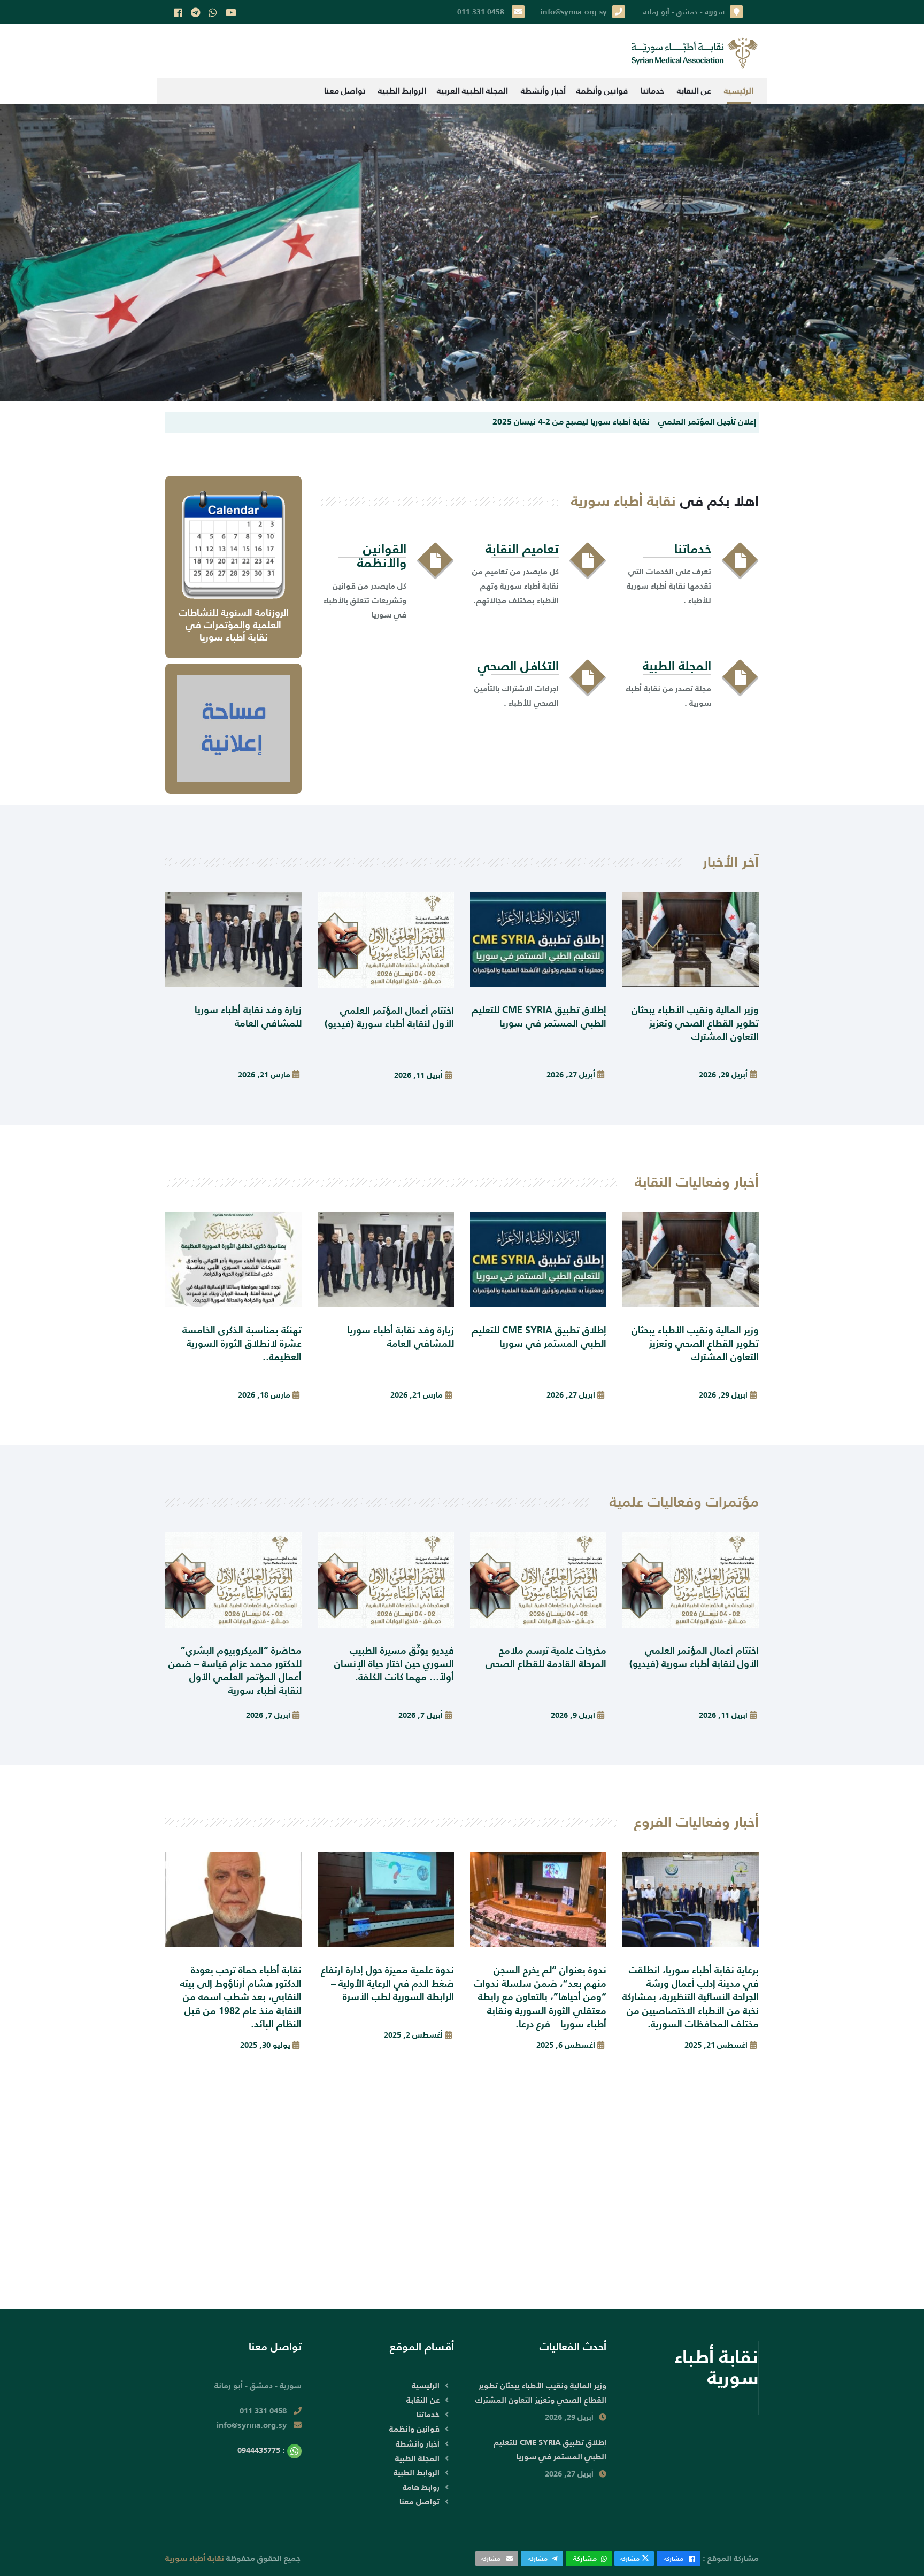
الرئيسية (739, 91)
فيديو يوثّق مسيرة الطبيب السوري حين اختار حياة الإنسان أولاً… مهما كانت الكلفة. (394, 1664)
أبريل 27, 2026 (571, 1074)
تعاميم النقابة (522, 549)
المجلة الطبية (677, 666)
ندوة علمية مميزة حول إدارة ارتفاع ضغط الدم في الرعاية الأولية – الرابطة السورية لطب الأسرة (387, 1983)
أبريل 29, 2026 (723, 1074)
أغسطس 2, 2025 (413, 2035)
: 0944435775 (262, 2450)
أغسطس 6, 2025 (566, 2045)
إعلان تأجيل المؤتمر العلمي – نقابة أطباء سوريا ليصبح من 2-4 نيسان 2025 (624, 421)
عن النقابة (694, 91)
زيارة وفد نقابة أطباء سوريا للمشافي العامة (248, 1016)
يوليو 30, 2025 (265, 2045)
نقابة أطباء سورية (195, 2558)
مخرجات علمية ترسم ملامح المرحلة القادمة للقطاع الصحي (546, 1657)
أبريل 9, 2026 (573, 1715)
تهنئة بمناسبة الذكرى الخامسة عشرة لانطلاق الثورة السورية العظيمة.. (242, 1343)
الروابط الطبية (402, 91)
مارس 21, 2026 (264, 1074)
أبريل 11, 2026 (418, 1075)
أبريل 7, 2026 (421, 1715)
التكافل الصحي (518, 666)
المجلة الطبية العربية (472, 91)
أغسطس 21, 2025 (716, 2045)
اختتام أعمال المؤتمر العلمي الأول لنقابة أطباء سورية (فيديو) (389, 1017)
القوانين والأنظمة (382, 556)
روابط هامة (421, 2487)
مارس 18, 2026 (264, 1395)
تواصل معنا (345, 91)
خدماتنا (652, 91)
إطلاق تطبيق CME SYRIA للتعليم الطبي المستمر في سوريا (539, 1016)
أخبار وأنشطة (543, 91)
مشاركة (673, 2559)
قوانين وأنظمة (602, 91)
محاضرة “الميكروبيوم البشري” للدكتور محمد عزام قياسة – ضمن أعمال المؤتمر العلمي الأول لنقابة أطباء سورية (235, 1671)
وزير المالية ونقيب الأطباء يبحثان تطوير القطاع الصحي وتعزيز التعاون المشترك (695, 1023)
